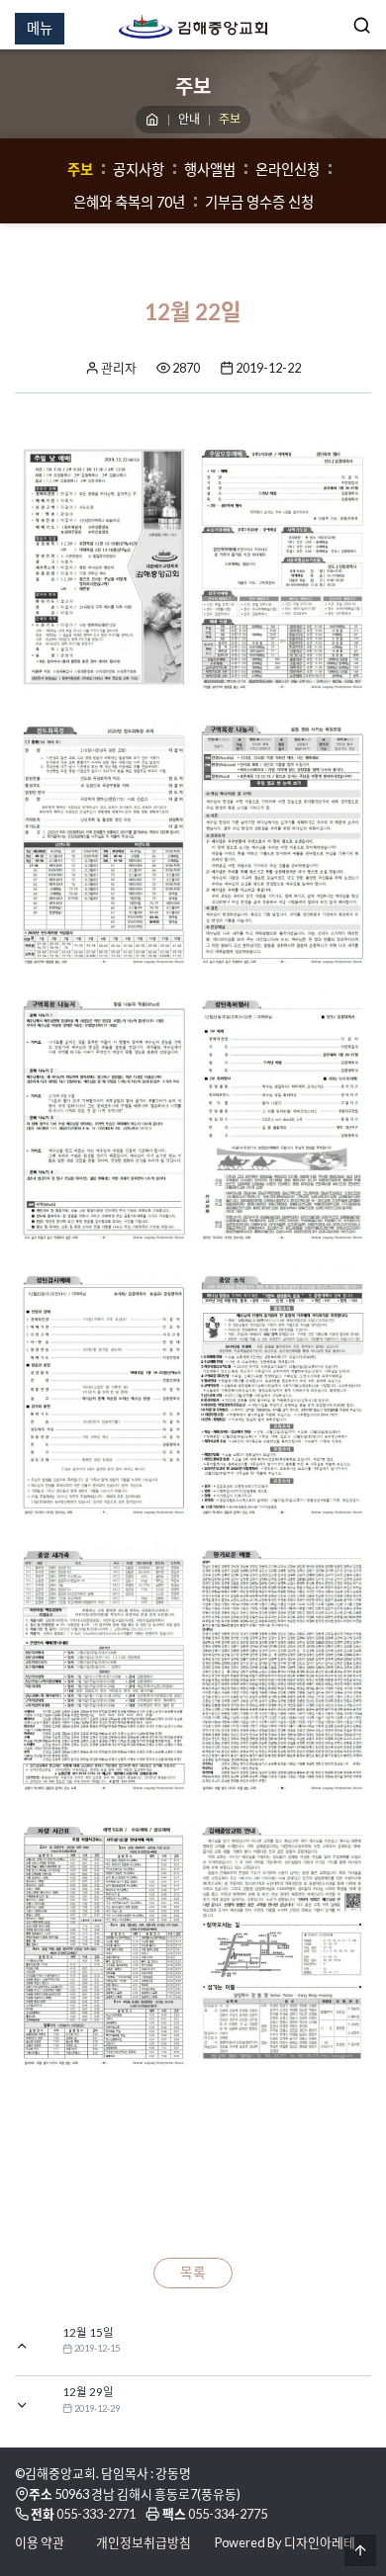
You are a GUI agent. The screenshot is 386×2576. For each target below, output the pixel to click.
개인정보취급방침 (144, 2542)
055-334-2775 (228, 2514)
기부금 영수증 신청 (259, 202)
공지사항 (139, 170)
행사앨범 (210, 170)
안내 (189, 119)
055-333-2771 (96, 2514)
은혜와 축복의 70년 (129, 202)
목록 (193, 2273)
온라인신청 (288, 170)
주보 (80, 170)
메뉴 (40, 28)
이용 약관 (40, 2542)
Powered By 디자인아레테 (285, 2542)
